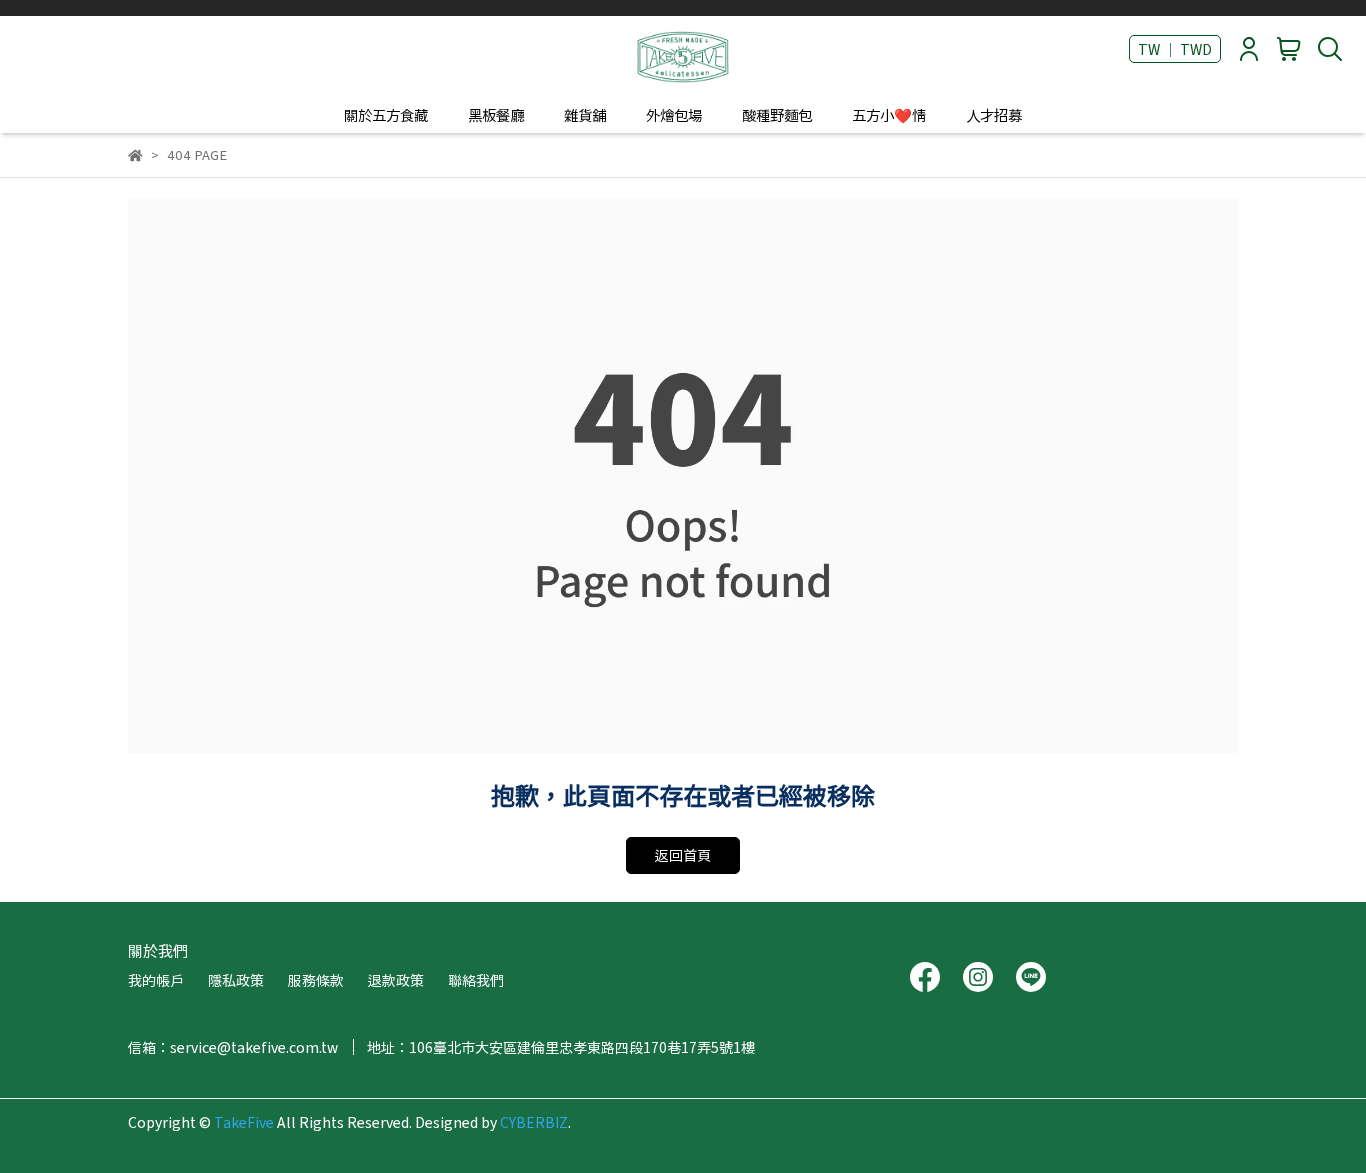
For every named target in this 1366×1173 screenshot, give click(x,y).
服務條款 (316, 980)
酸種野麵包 (777, 115)
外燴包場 (674, 115)
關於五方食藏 (386, 115)
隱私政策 (236, 980)
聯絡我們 (476, 980)
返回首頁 (683, 855)
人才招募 (994, 115)
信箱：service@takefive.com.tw (233, 1047)
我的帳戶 (156, 980)
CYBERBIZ (534, 1122)
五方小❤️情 (889, 115)
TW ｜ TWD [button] (1175, 49)
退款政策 (396, 980)
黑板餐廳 (496, 115)
